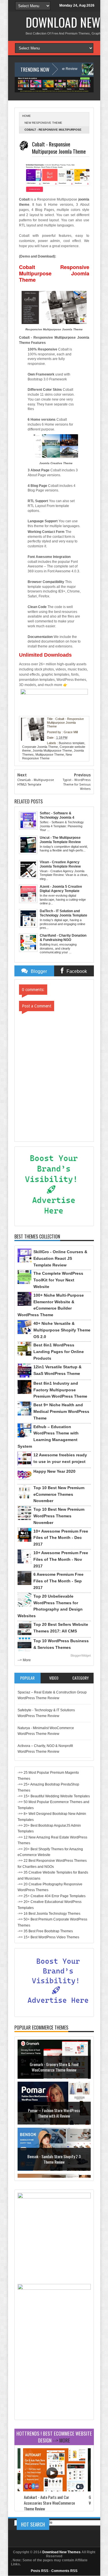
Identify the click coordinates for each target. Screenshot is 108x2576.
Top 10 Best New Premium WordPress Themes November (59, 1516)
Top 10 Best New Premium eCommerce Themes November (59, 1494)
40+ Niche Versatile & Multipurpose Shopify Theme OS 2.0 (62, 1330)
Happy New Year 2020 (54, 1471)
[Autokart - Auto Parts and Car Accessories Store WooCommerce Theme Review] (54, 2490)
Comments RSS (64, 2571)
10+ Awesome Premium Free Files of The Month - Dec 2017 (61, 1538)
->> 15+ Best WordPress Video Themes (48, 1937)
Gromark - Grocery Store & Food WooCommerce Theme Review (54, 2071)
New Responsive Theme (43, 123)
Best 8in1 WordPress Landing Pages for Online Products (59, 1352)
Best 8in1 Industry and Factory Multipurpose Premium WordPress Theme (60, 1390)
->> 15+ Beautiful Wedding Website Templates (54, 1796)
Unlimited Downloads (45, 655)
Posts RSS (40, 2571)
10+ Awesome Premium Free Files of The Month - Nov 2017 (61, 1559)
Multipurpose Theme (50, 754)
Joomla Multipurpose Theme (52, 750)
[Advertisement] (54, 2381)
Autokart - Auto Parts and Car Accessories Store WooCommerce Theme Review (49, 2503)
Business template (72, 743)
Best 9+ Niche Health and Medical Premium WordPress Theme (61, 1411)
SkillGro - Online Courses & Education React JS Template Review (60, 1258)
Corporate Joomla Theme (40, 747)
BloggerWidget (81, 1655)
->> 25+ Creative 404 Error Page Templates (52, 1896)
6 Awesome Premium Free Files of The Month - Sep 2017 (58, 1581)
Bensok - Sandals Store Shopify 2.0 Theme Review (54, 2163)
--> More (24, 1660)
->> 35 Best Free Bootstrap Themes (45, 1931)
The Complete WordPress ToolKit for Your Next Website (58, 1280)
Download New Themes (61, 2552)
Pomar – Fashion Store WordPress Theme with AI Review (54, 2117)
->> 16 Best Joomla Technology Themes (49, 1914)
